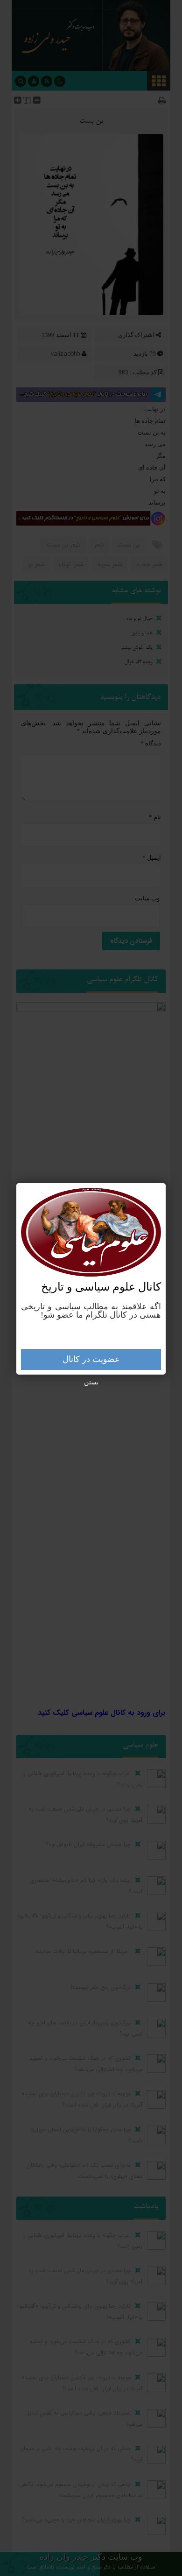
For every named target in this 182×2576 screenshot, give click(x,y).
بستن (91, 1382)
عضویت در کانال (91, 1359)
